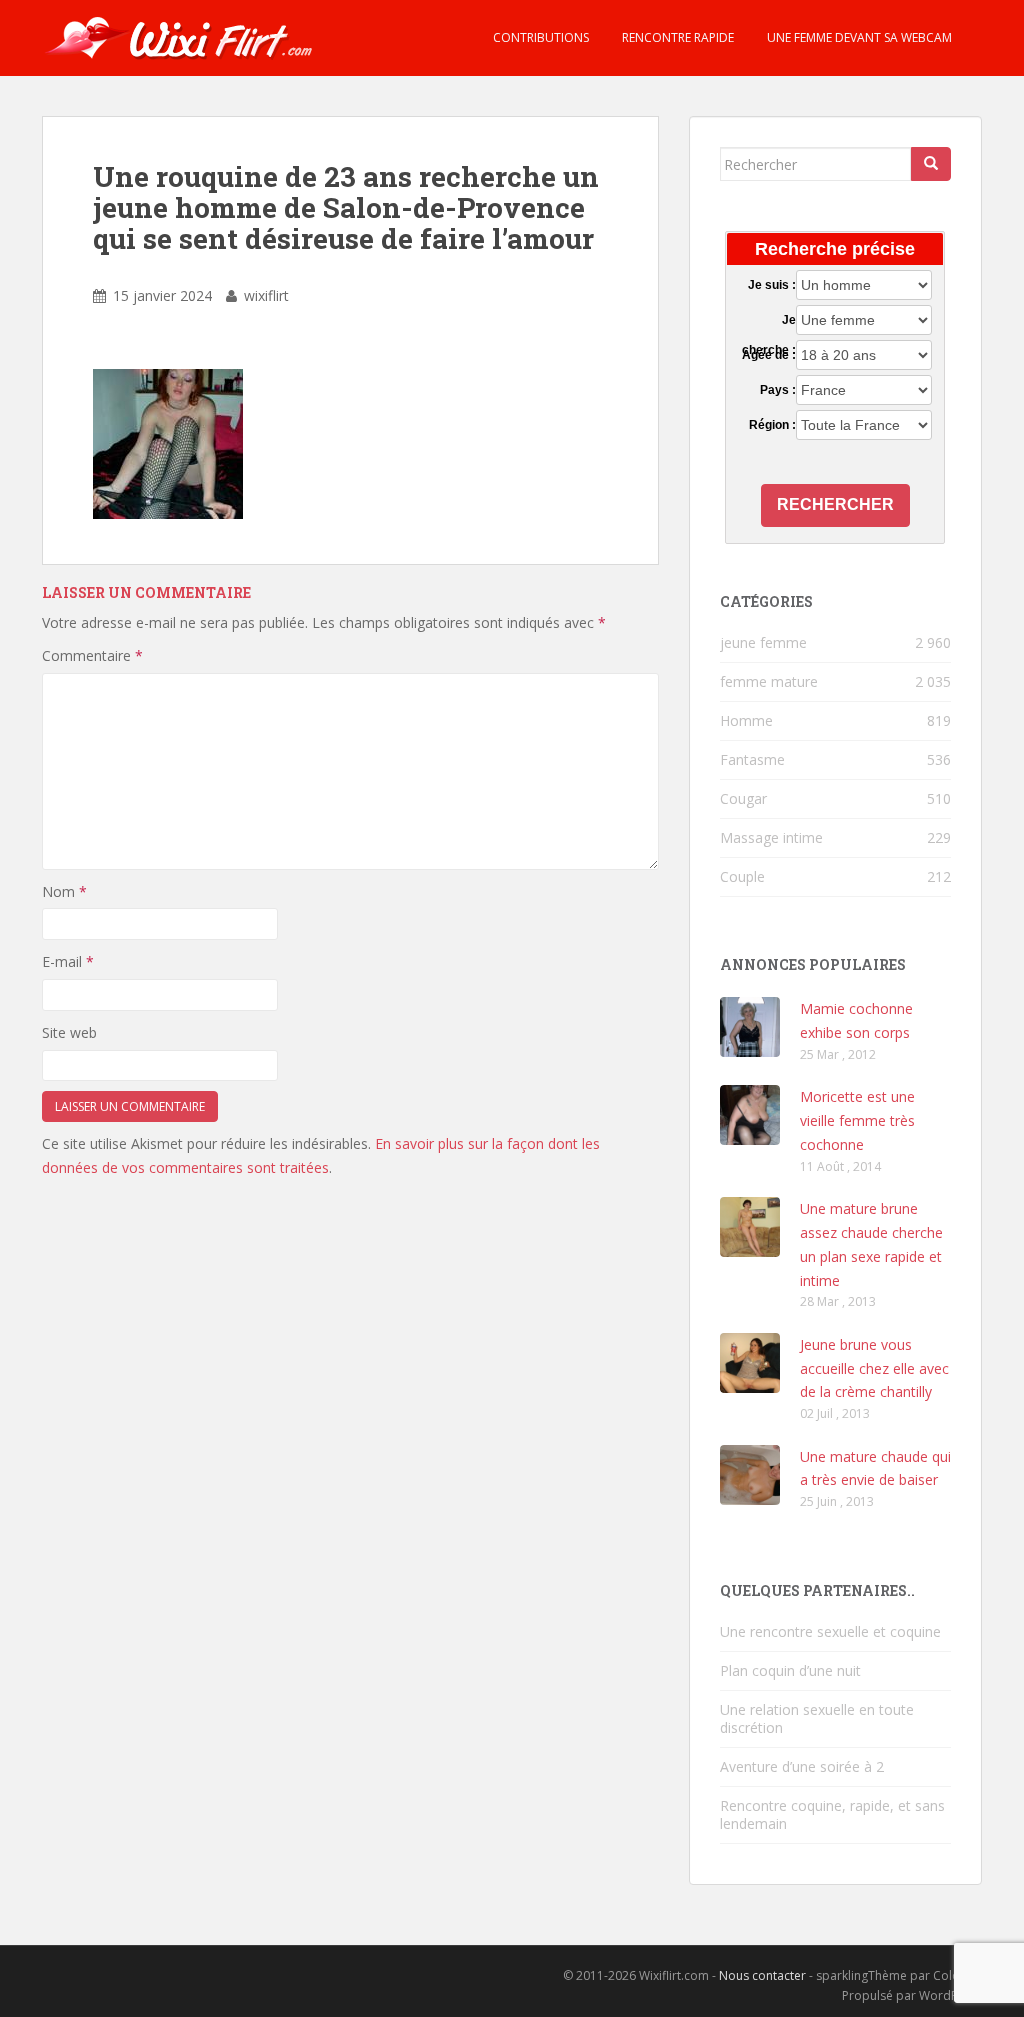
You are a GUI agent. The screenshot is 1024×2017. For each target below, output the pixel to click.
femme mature (769, 681)
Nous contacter (762, 1975)
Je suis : (772, 285)
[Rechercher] (931, 164)
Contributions (539, 37)
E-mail (68, 961)
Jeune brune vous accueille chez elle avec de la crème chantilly (874, 1368)
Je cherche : (769, 321)
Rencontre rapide (676, 37)
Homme (746, 720)
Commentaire (92, 655)
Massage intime (771, 837)
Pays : (778, 390)
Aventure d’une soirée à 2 (802, 1766)
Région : (772, 425)
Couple (742, 876)
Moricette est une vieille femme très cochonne (857, 1120)
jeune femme (763, 642)
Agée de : (769, 355)
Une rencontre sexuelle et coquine (830, 1631)
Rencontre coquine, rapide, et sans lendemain (832, 1814)
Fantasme (752, 759)
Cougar (743, 798)
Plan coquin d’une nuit (790, 1670)
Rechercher (835, 504)
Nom (64, 891)
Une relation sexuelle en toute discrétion (817, 1718)
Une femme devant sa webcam (858, 37)
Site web (69, 1032)
